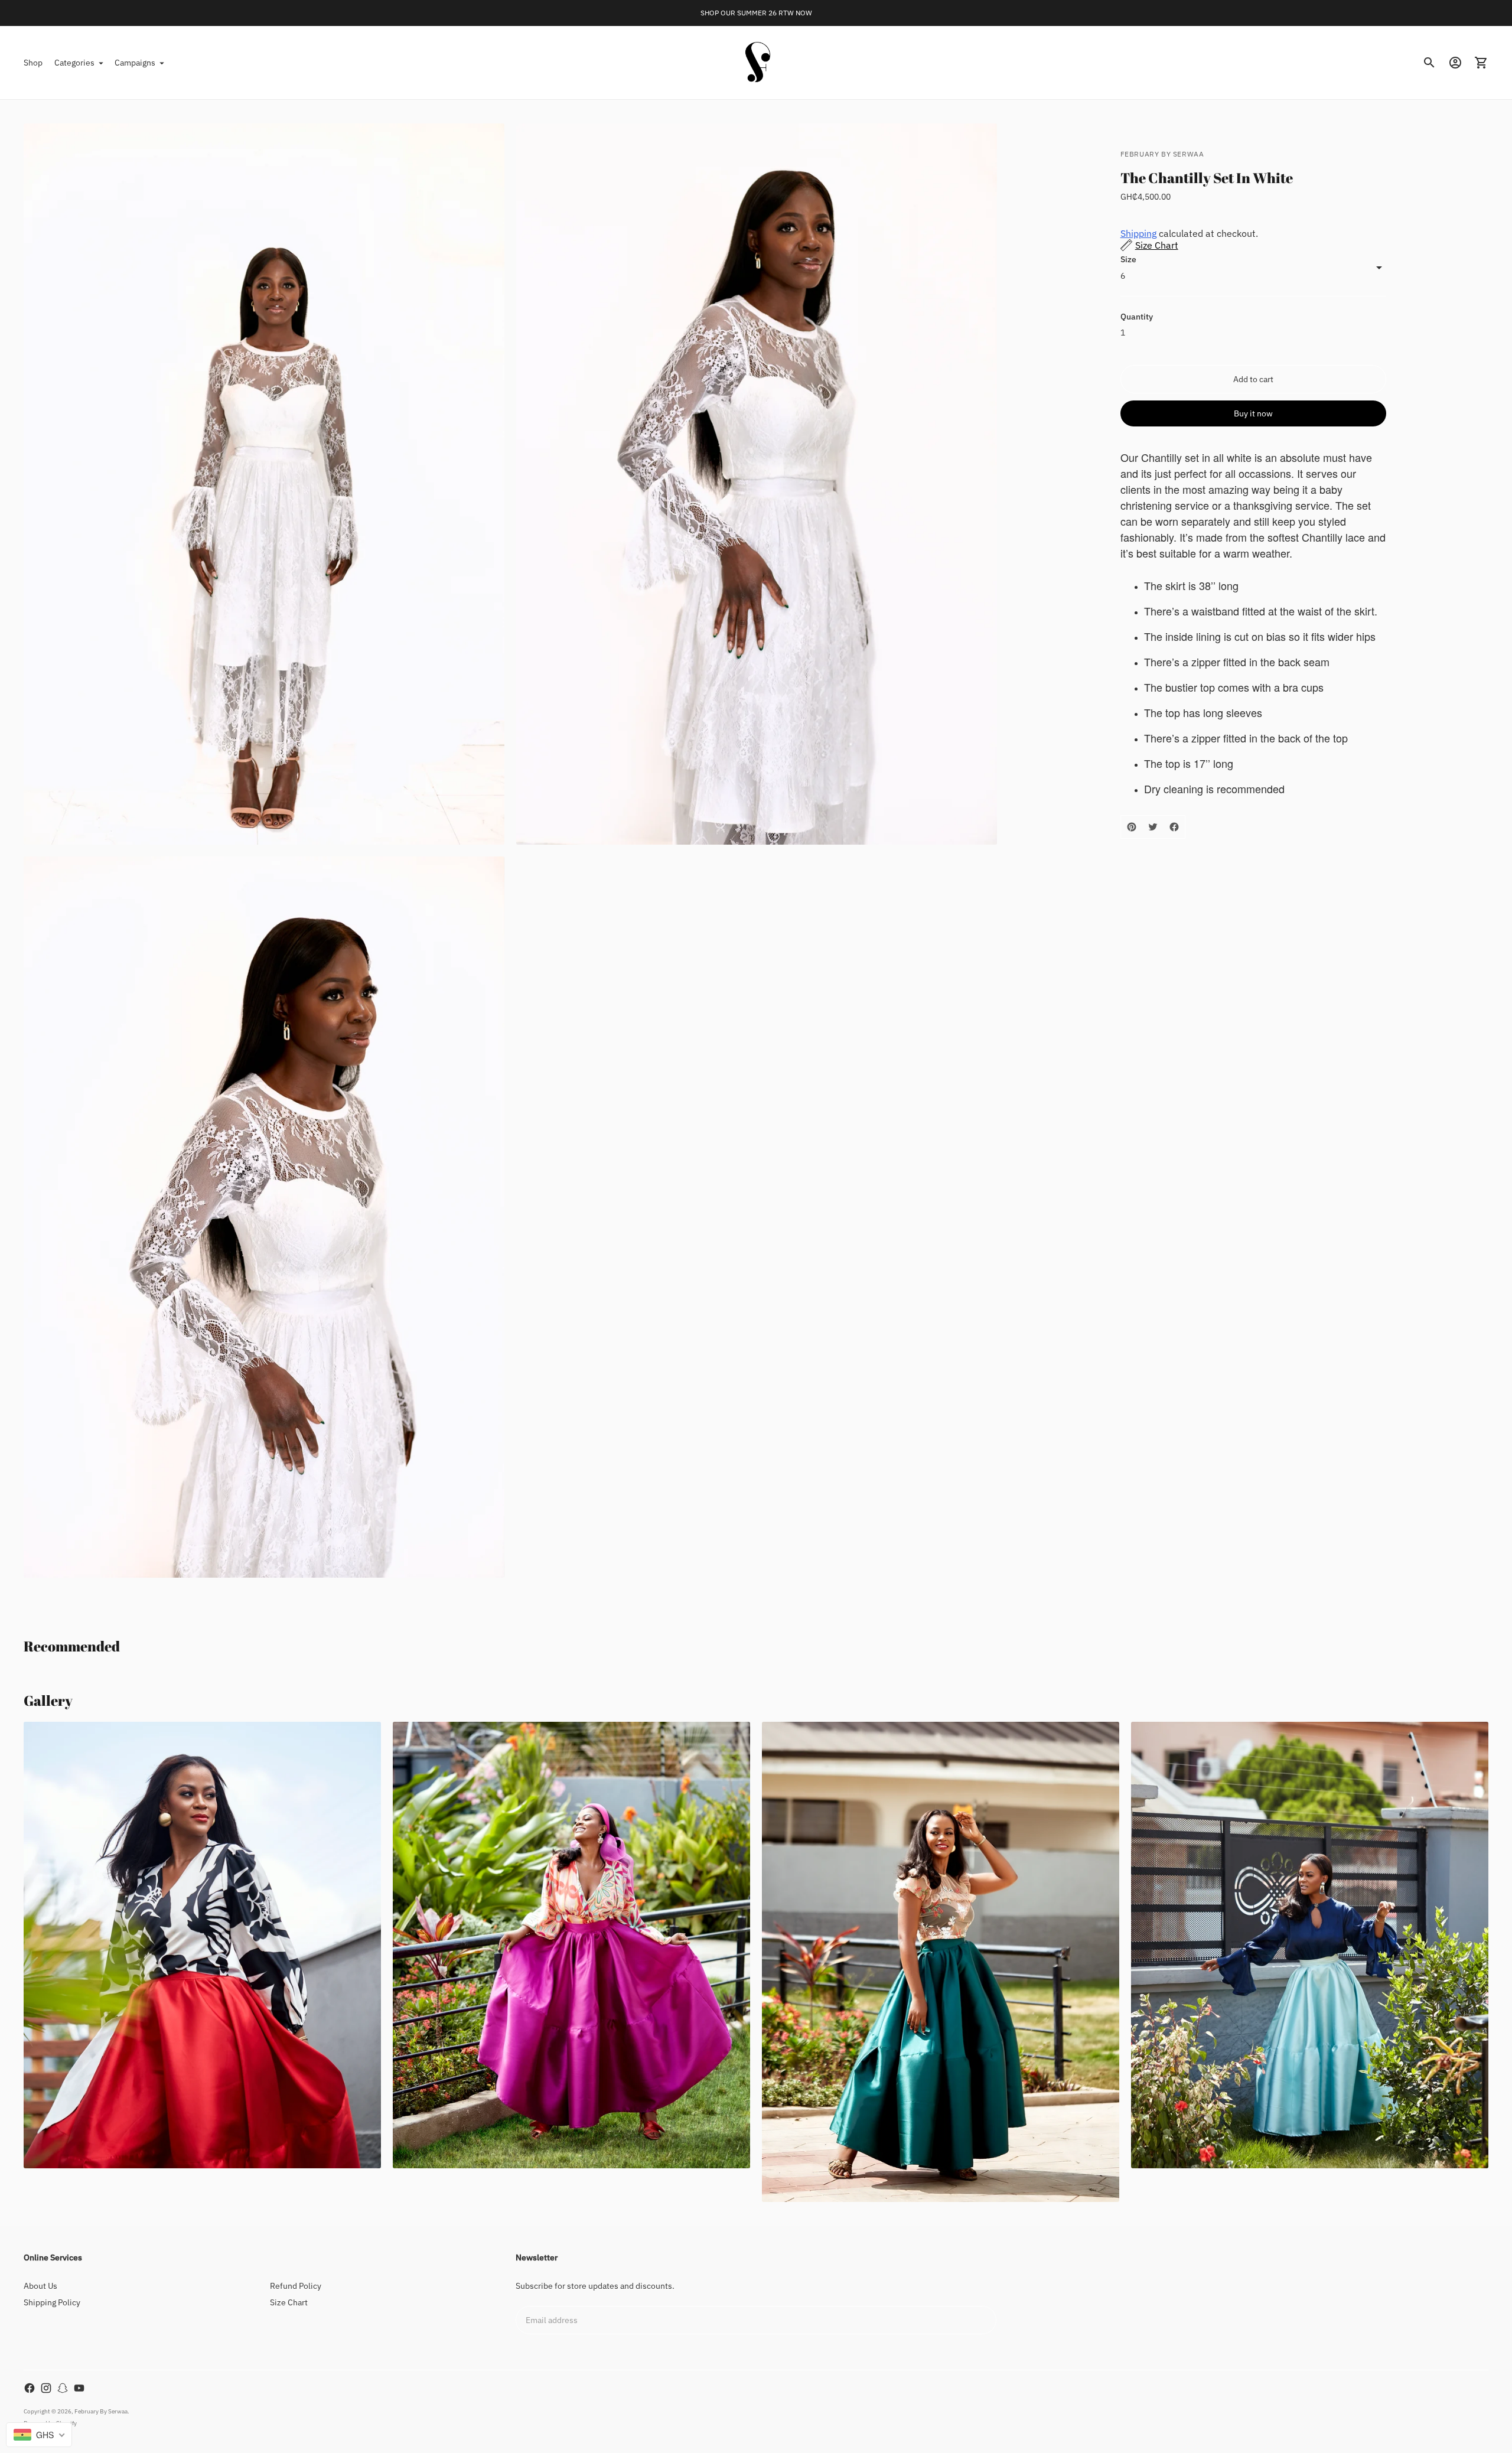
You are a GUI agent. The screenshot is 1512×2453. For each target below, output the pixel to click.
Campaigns (135, 63)
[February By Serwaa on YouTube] (79, 2388)
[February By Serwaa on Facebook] (30, 2388)
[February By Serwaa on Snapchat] (63, 2388)
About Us (40, 2286)
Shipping (1138, 233)
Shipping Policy (52, 2302)
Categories (74, 63)
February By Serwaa (101, 2411)
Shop (33, 63)
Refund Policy (296, 2286)
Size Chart (289, 2302)
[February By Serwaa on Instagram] (46, 2388)
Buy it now (1253, 413)
